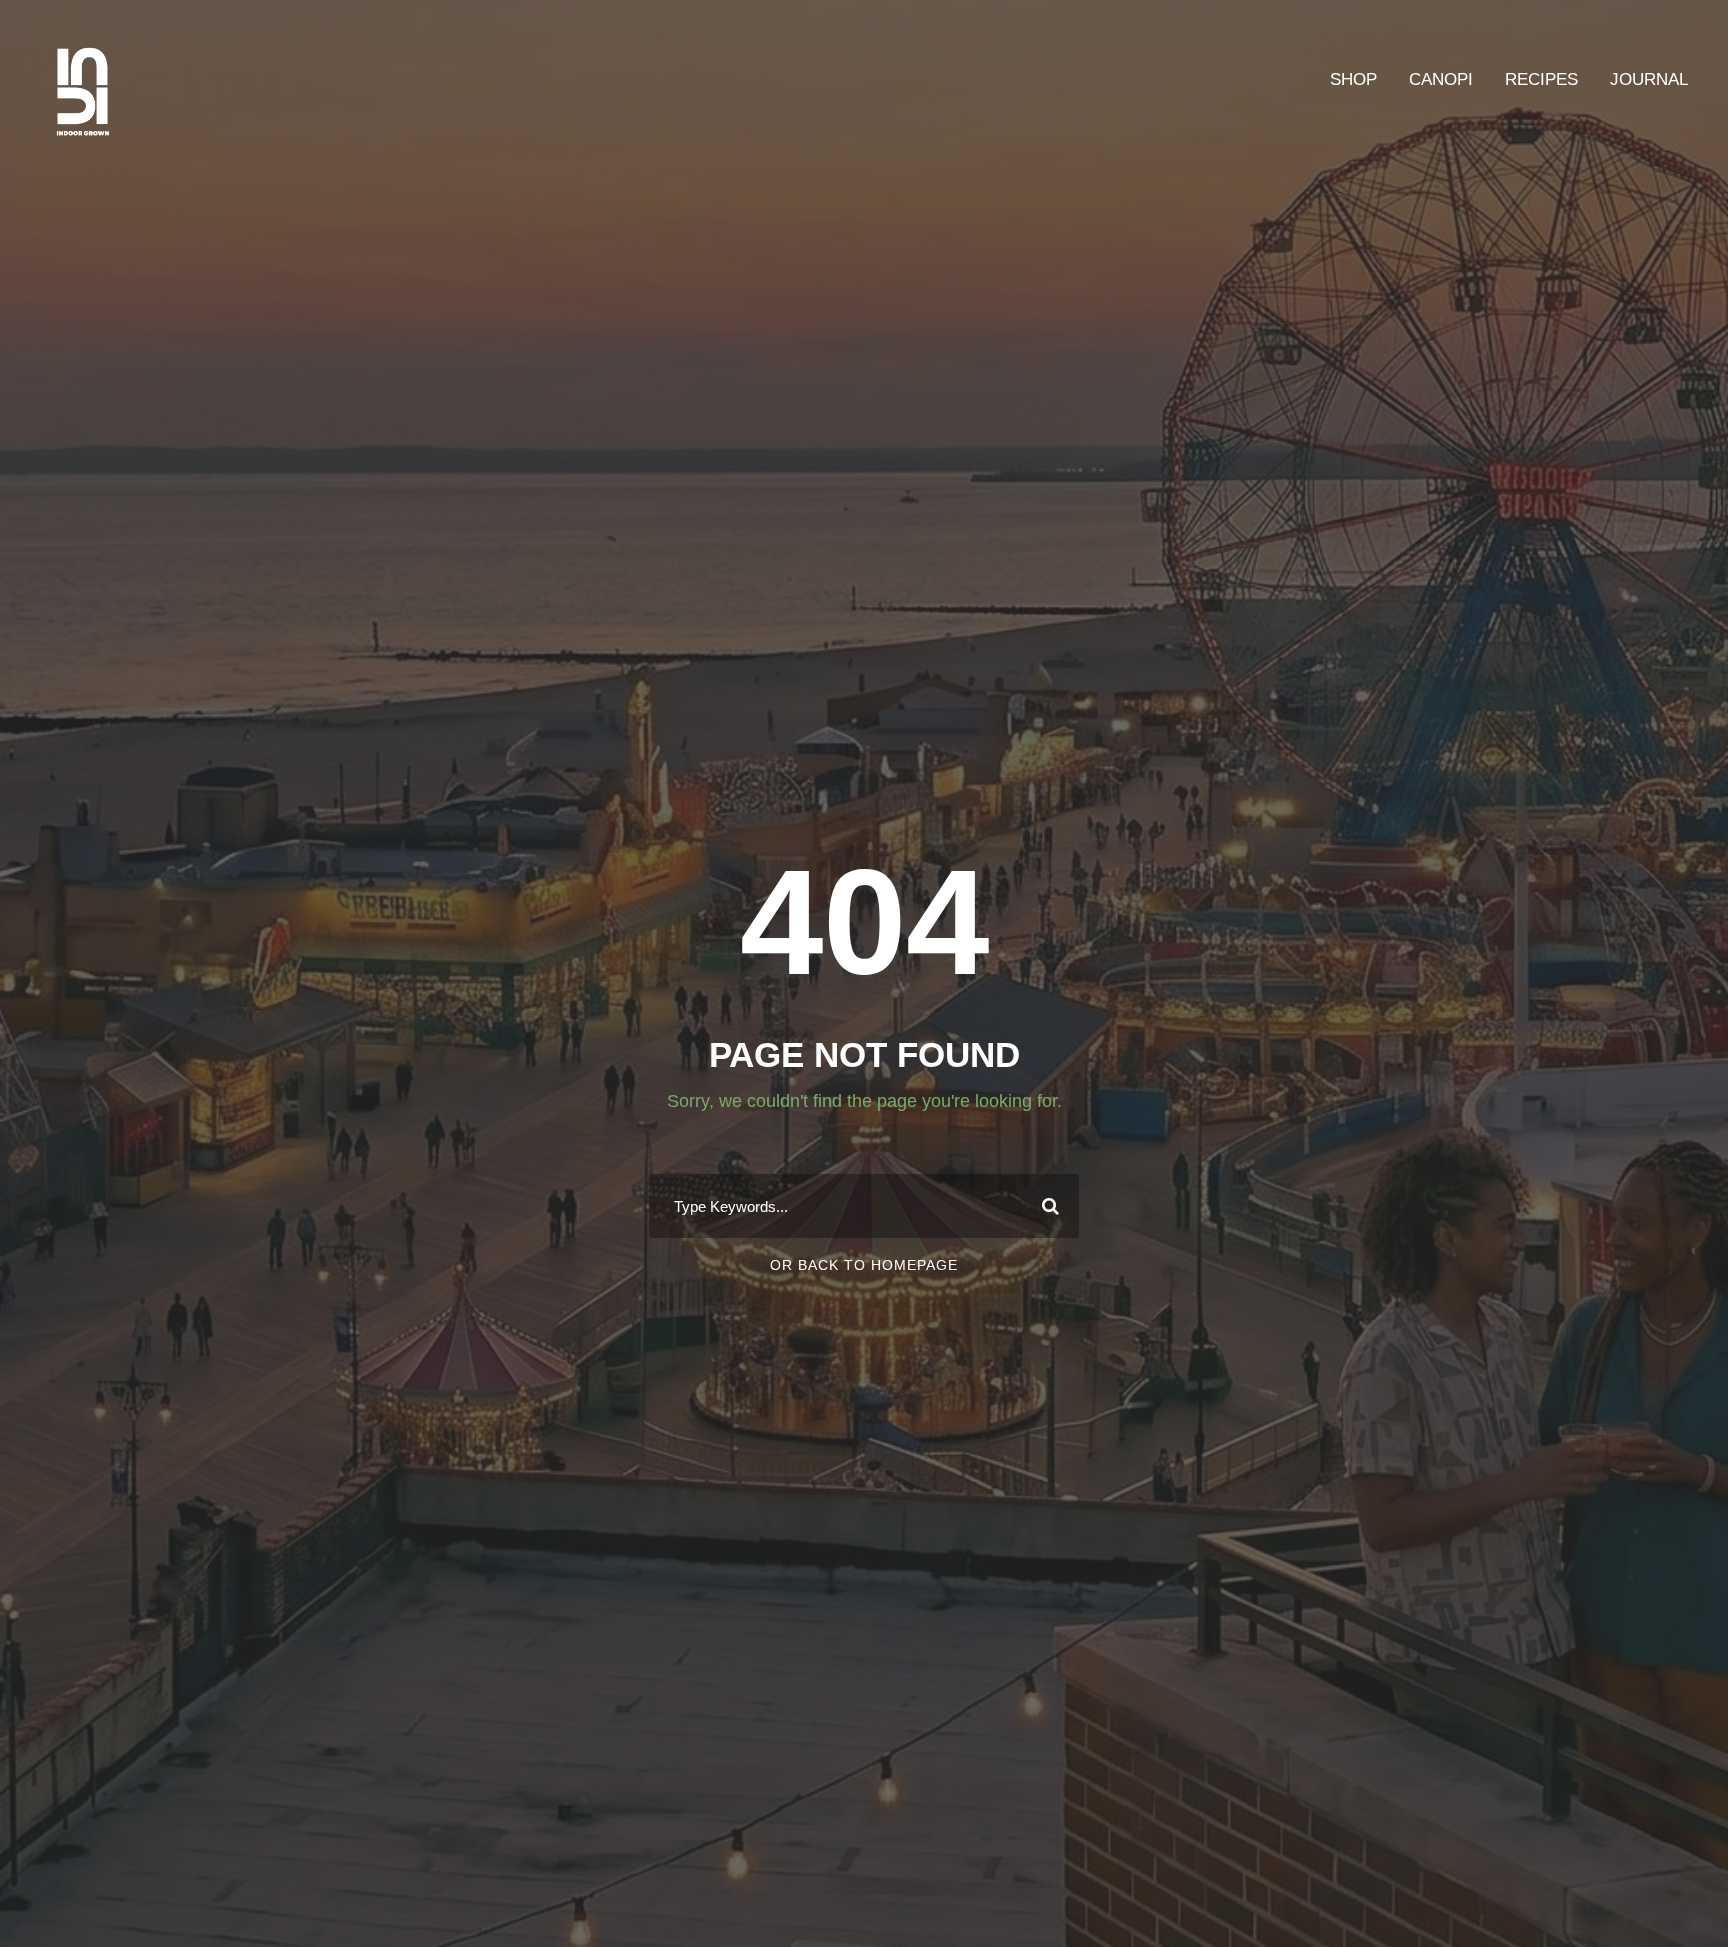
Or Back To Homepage (864, 1265)
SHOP (1353, 79)
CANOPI (1441, 79)
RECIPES (1541, 79)
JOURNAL (1649, 79)
